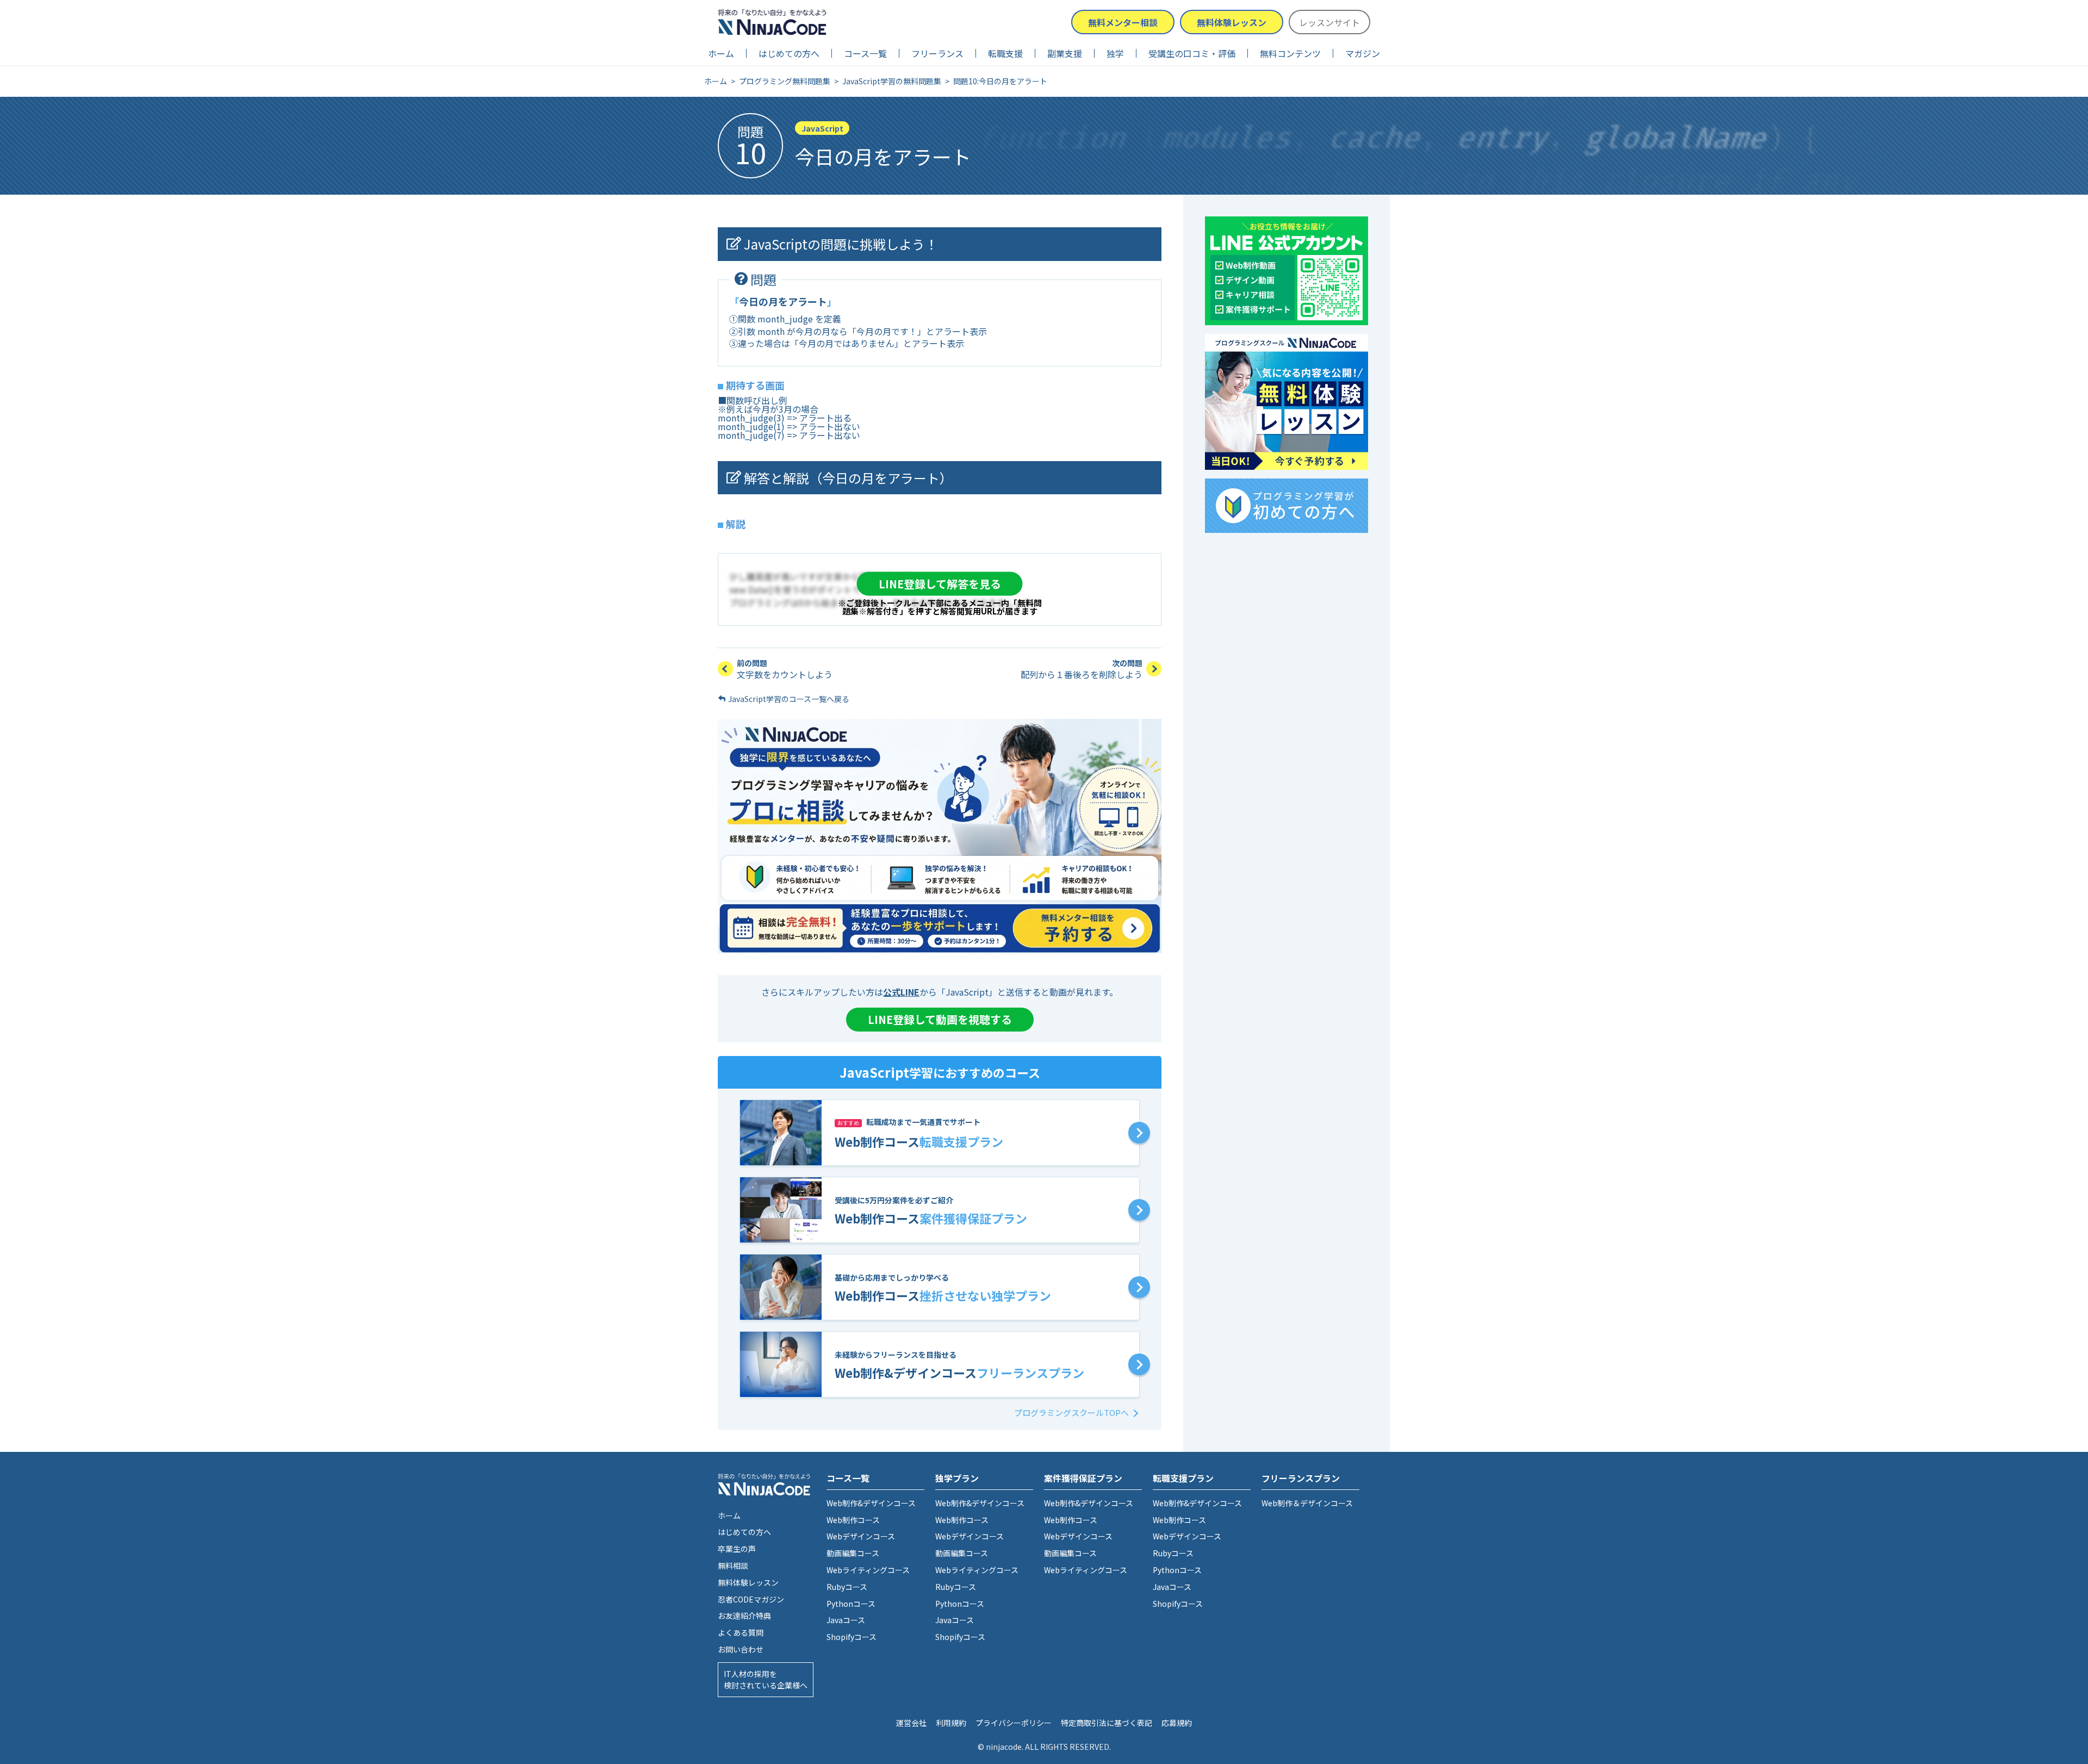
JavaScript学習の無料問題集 (892, 81)
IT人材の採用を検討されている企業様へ (766, 1679)
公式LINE (901, 992)
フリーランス (937, 53)
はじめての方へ (789, 53)
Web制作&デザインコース (871, 1503)
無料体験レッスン (1232, 22)
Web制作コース (853, 1520)
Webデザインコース (861, 1536)
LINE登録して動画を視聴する (940, 1019)
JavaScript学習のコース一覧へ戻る (789, 699)
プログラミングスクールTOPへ (1071, 1412)
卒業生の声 (737, 1549)
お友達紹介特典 (744, 1616)
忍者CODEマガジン (751, 1599)
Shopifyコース (852, 1637)
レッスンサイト (1329, 22)
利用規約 (951, 1723)
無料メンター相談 (1123, 22)
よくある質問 (741, 1632)
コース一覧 (865, 53)
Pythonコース (851, 1604)
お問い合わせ (741, 1649)
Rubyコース (847, 1587)
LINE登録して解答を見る (940, 583)
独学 (1115, 53)
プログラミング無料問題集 (785, 81)
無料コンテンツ (1290, 53)
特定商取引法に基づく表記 (1107, 1723)
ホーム (721, 53)
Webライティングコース (868, 1570)
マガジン (1363, 53)
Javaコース (846, 1620)
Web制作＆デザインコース (1307, 1503)
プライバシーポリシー (1014, 1723)
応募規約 (1177, 1723)
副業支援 (1065, 53)
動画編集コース (853, 1553)
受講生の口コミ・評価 (1192, 53)
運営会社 (911, 1723)
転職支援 (1005, 53)
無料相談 (733, 1566)
